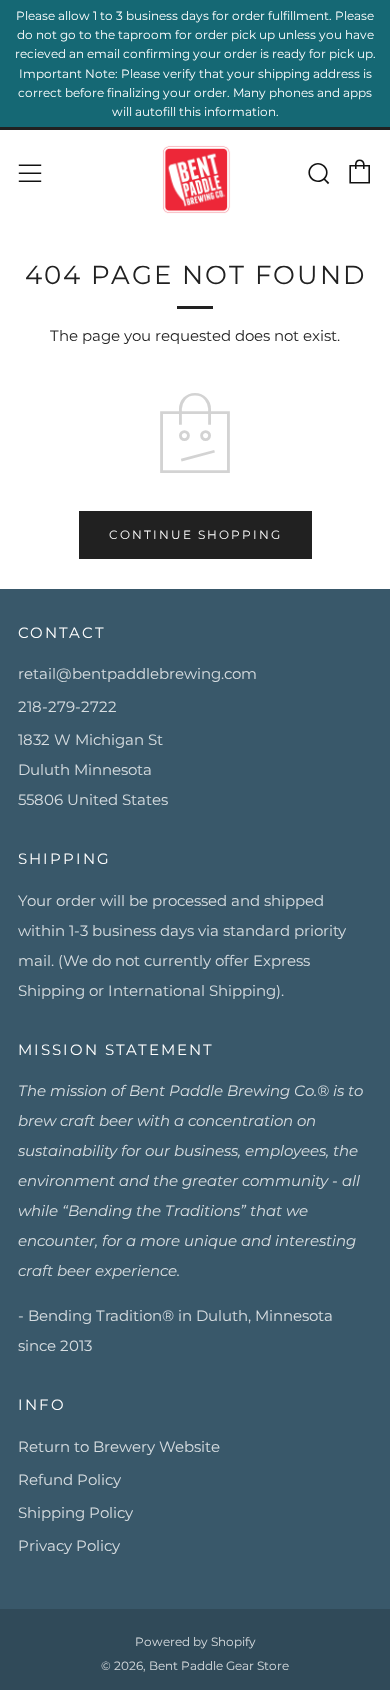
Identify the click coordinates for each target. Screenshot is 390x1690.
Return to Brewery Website (119, 1446)
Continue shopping (195, 534)
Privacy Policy (69, 1545)
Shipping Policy (75, 1512)
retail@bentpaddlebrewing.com (137, 673)
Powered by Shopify (195, 1641)
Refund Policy (69, 1479)
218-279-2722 (67, 706)
